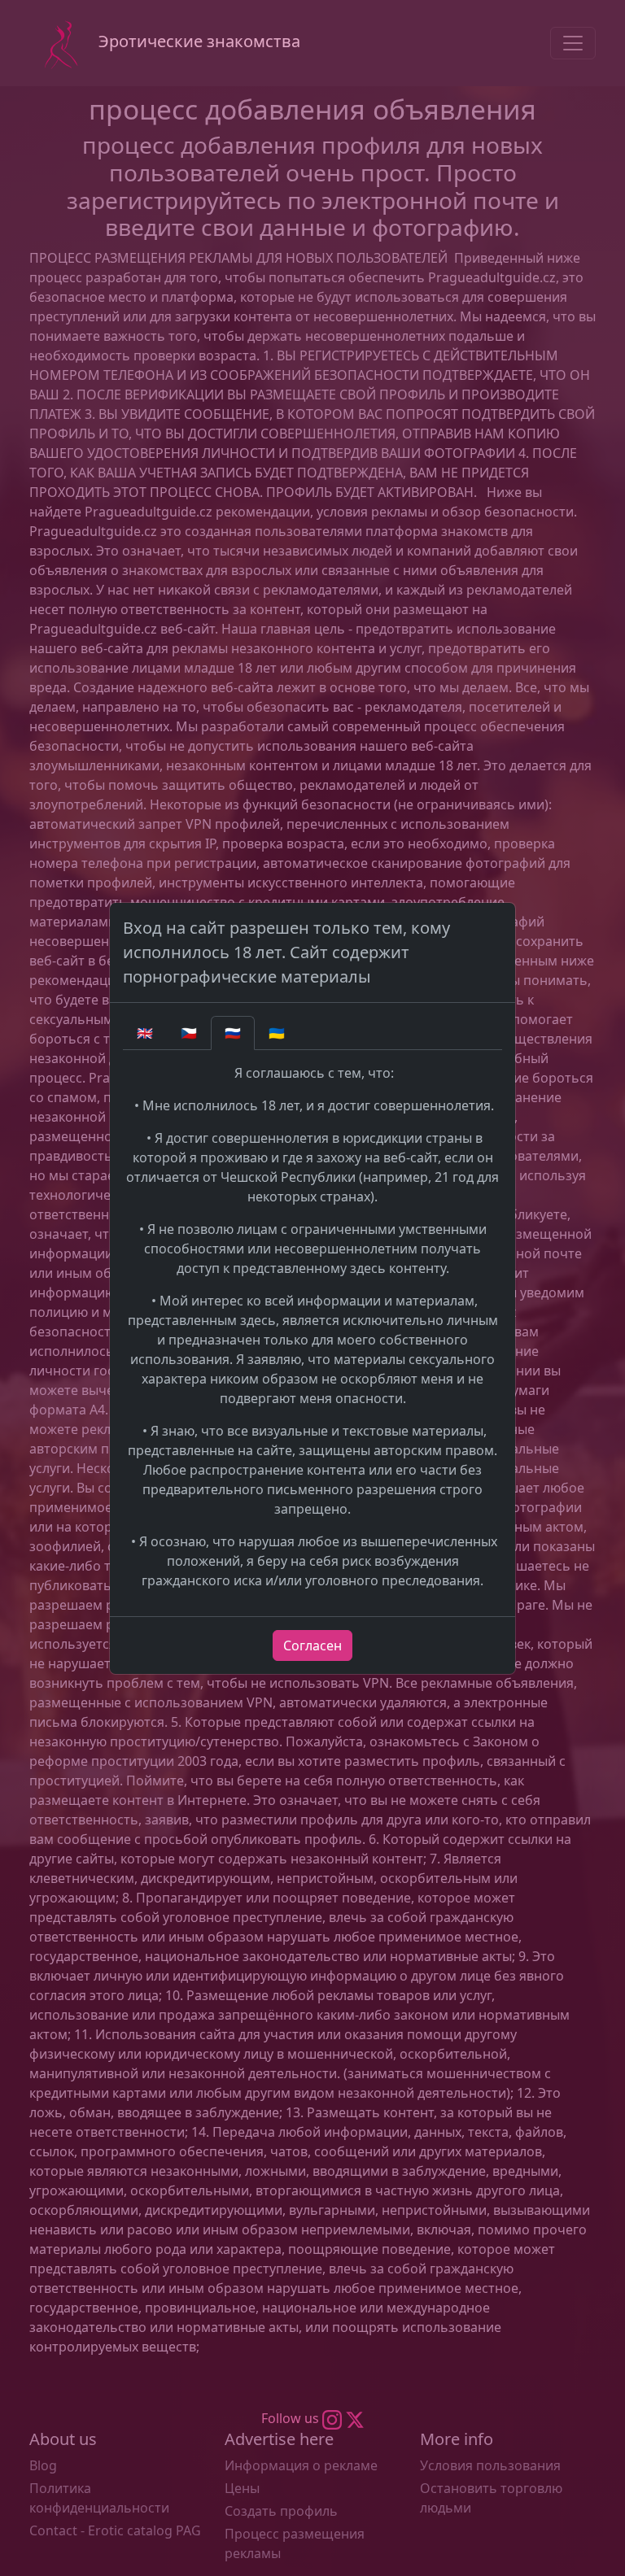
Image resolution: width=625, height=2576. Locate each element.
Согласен (312, 1645)
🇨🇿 (189, 1033)
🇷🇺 (233, 1033)
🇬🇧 (145, 1033)
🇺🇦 (277, 1033)
